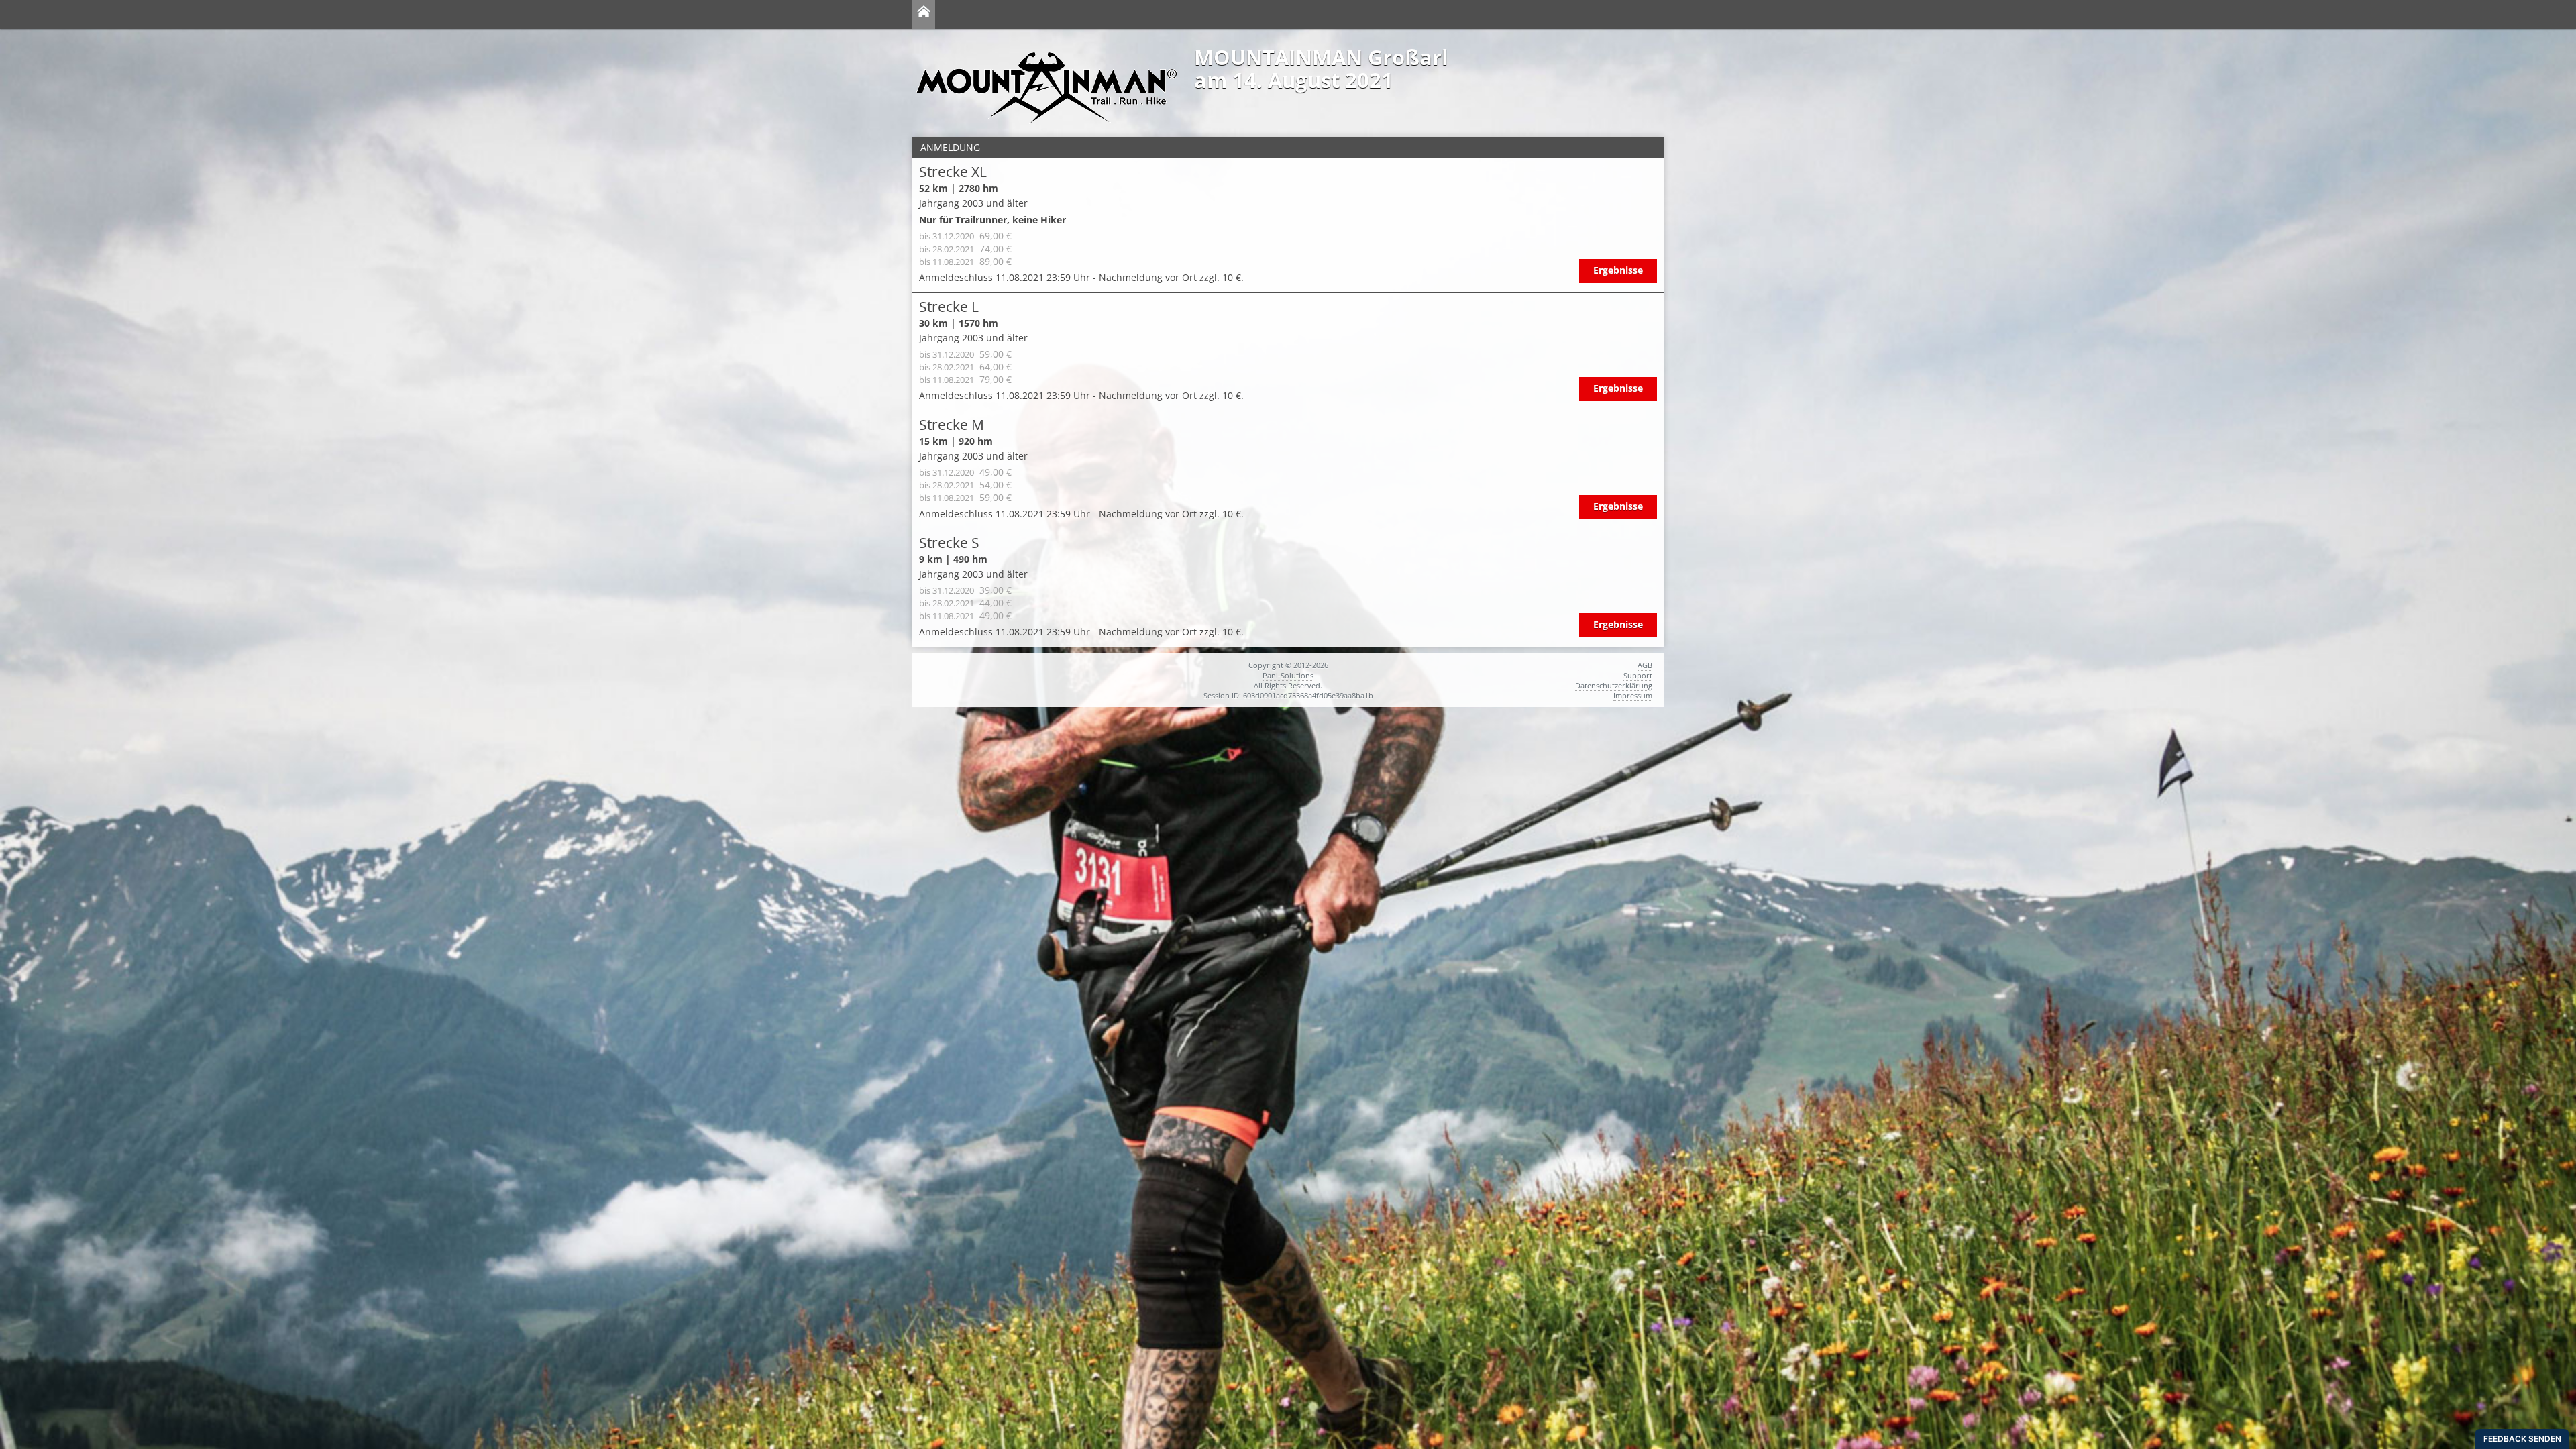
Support (1638, 675)
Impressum (1633, 695)
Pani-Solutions (1288, 675)
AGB (1645, 665)
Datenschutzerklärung (1614, 685)
